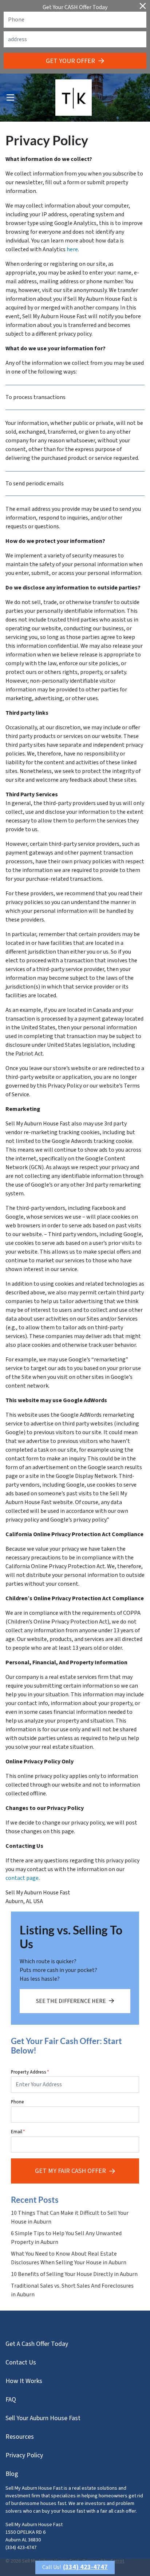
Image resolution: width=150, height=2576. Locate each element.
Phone (17, 2102)
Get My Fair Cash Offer (70, 2171)
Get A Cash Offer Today (37, 2344)
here (72, 249)
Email (18, 2132)
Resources (20, 2437)
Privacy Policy (24, 2455)
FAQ (11, 2400)
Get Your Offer (70, 61)
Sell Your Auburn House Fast (43, 2418)
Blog (12, 2474)
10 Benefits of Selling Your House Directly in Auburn (74, 2274)
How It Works (24, 2381)
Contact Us (21, 2362)
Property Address (30, 2072)
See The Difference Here (71, 2001)
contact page (22, 1878)
